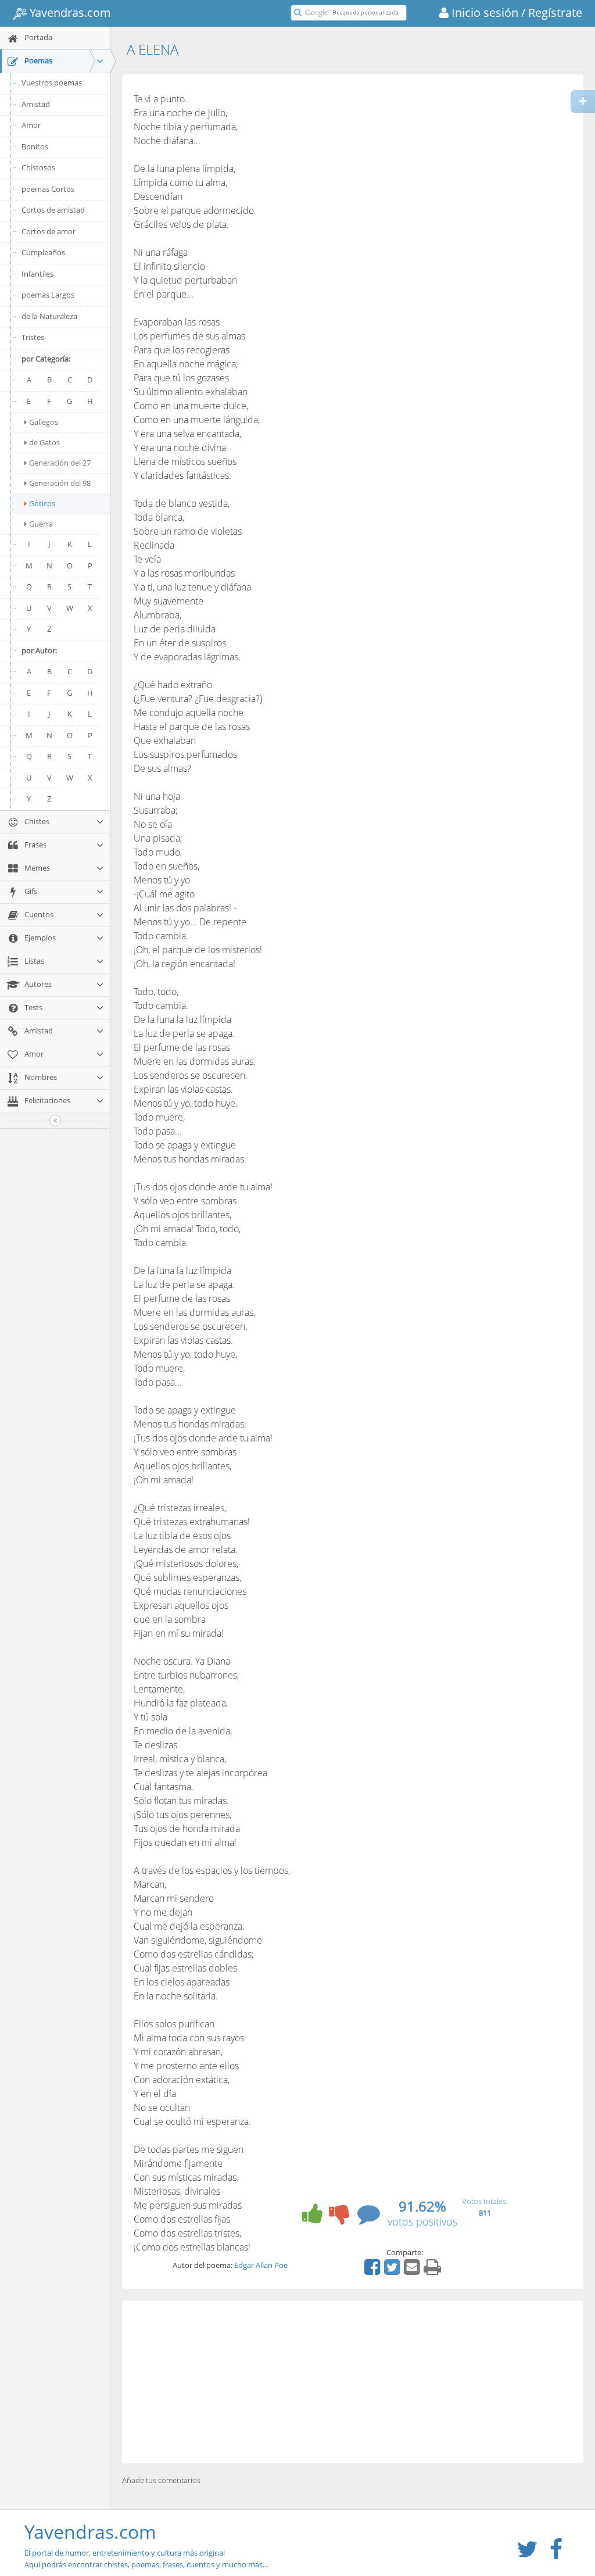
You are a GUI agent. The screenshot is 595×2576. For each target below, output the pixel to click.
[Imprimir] (434, 2271)
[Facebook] (374, 2271)
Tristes (33, 337)
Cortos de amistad (53, 210)
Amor (31, 125)
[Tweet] (393, 2271)
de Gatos (44, 442)
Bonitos (35, 146)
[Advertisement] (353, 2382)
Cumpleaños (43, 252)
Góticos (42, 503)
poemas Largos (48, 295)
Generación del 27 (60, 463)
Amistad (36, 104)
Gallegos (44, 422)
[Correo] (413, 2271)
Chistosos (38, 167)
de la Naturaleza (49, 316)
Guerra (41, 524)
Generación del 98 (60, 483)
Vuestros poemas (52, 83)
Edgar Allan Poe (261, 2265)
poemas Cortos (48, 189)
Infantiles (37, 274)
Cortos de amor (49, 231)
